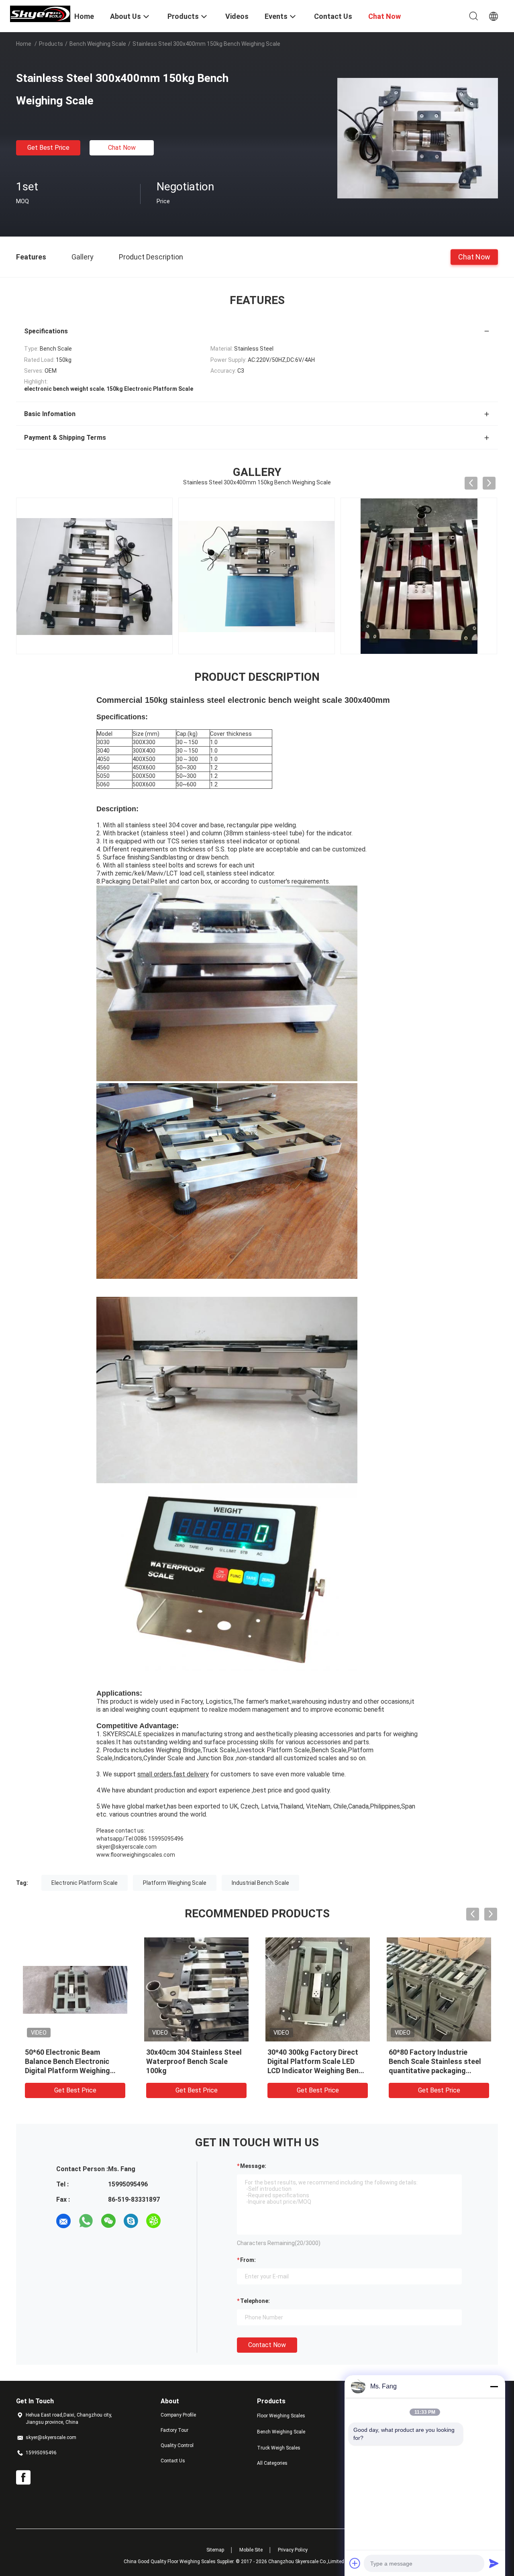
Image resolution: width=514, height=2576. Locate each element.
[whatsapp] (86, 2221)
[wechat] (108, 2221)
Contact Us (173, 2461)
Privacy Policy (293, 2550)
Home (24, 44)
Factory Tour (174, 2430)
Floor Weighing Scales (281, 2416)
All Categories (272, 2463)
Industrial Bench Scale (260, 1883)
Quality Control (177, 2445)
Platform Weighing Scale (175, 1883)
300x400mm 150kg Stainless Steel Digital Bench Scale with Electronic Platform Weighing (438, 2061)
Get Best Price (48, 148)
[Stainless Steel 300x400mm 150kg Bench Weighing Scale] (418, 138)
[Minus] (494, 2386)
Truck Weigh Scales (279, 2448)
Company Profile (178, 2415)
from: (248, 2260)
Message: (253, 2166)
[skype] (131, 2221)
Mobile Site (251, 2550)
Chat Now (122, 148)
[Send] (494, 2563)
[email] (63, 2221)
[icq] (153, 2221)
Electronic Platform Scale (85, 1883)
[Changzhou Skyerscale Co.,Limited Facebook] (23, 2478)
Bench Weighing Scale (98, 44)
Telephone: (255, 2301)
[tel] (176, 2221)
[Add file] (355, 2563)
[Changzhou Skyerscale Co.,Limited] (40, 13)
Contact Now (267, 2345)
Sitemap (215, 2550)
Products (51, 44)
